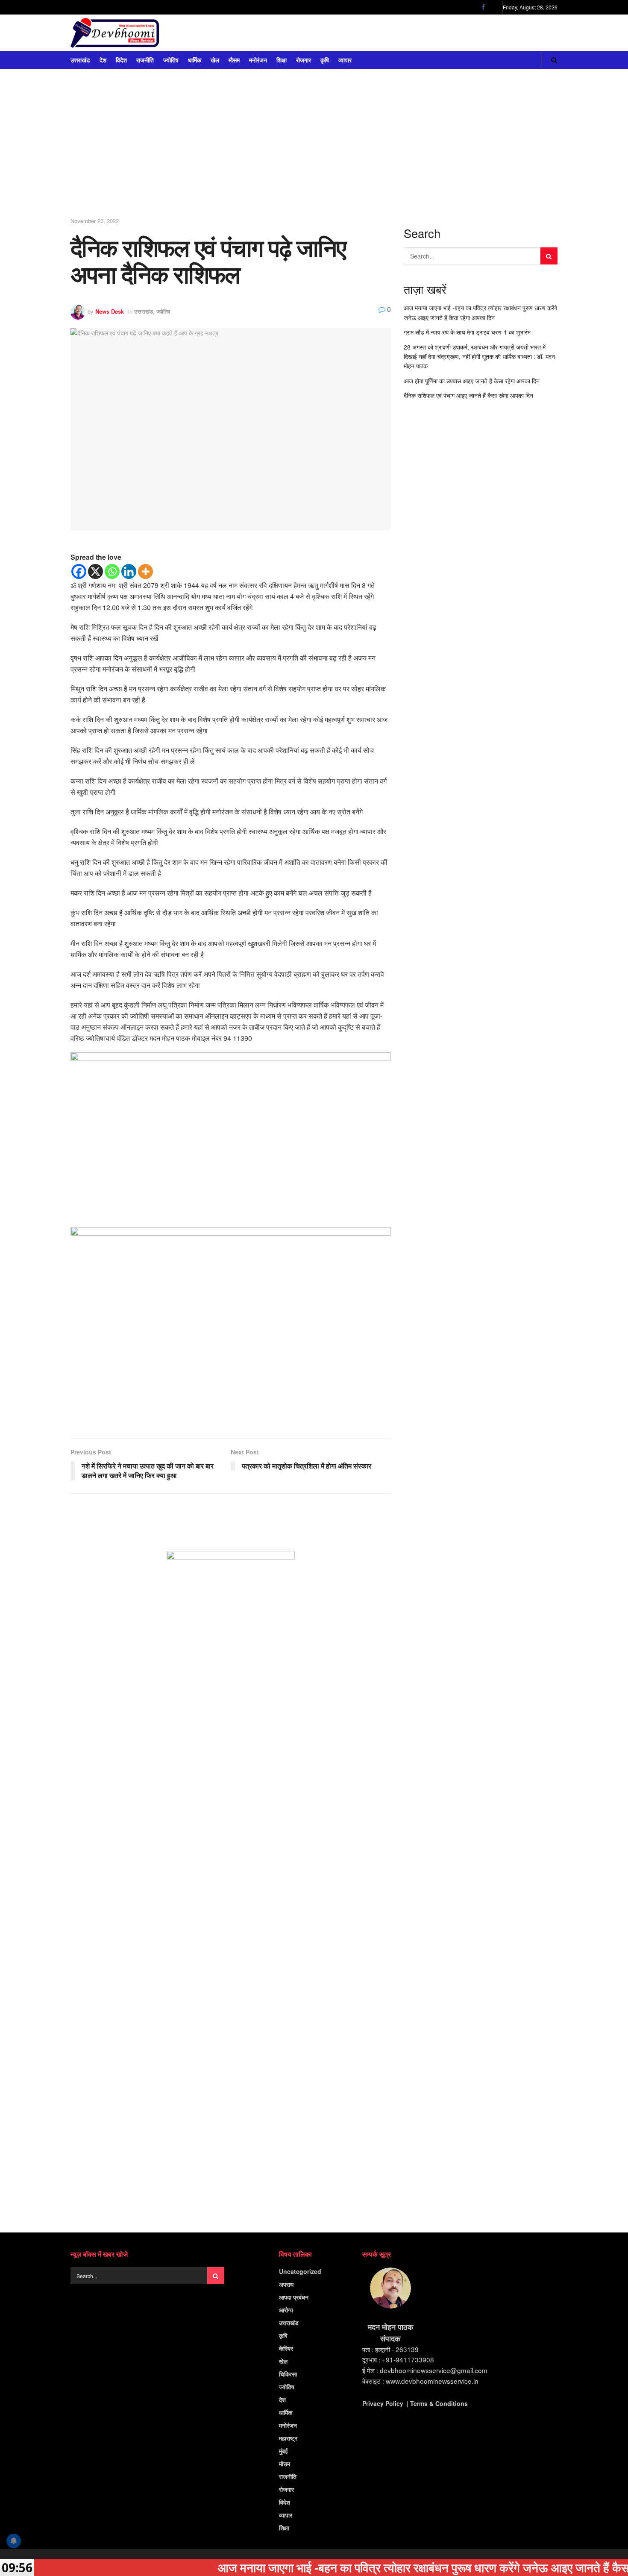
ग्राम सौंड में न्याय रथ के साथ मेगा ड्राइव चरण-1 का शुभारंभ (467, 332)
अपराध (286, 2284)
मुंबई (283, 2451)
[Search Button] (554, 60)
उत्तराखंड (80, 60)
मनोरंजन (258, 60)
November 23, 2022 (95, 221)
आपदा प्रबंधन (294, 2297)
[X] (95, 571)
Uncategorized (300, 2271)
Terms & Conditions (439, 2403)
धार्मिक (195, 60)
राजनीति (145, 60)
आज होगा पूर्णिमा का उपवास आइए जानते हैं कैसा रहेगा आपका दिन (472, 381)
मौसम (234, 60)
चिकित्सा (288, 2374)
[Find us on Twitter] (494, 7)
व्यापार (345, 60)
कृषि (325, 60)
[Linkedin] (129, 571)
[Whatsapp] (112, 571)
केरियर (286, 2348)
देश (103, 60)
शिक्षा (282, 60)
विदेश (121, 60)
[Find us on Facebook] (483, 7)
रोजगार (304, 60)
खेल (215, 60)
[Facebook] (79, 571)
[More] (145, 571)
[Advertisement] (314, 146)
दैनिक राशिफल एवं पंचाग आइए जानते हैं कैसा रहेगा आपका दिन (468, 395)
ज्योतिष (171, 60)
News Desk (110, 311)
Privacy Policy (383, 2403)
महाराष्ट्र (288, 2438)
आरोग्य (286, 2310)
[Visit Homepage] (115, 33)
